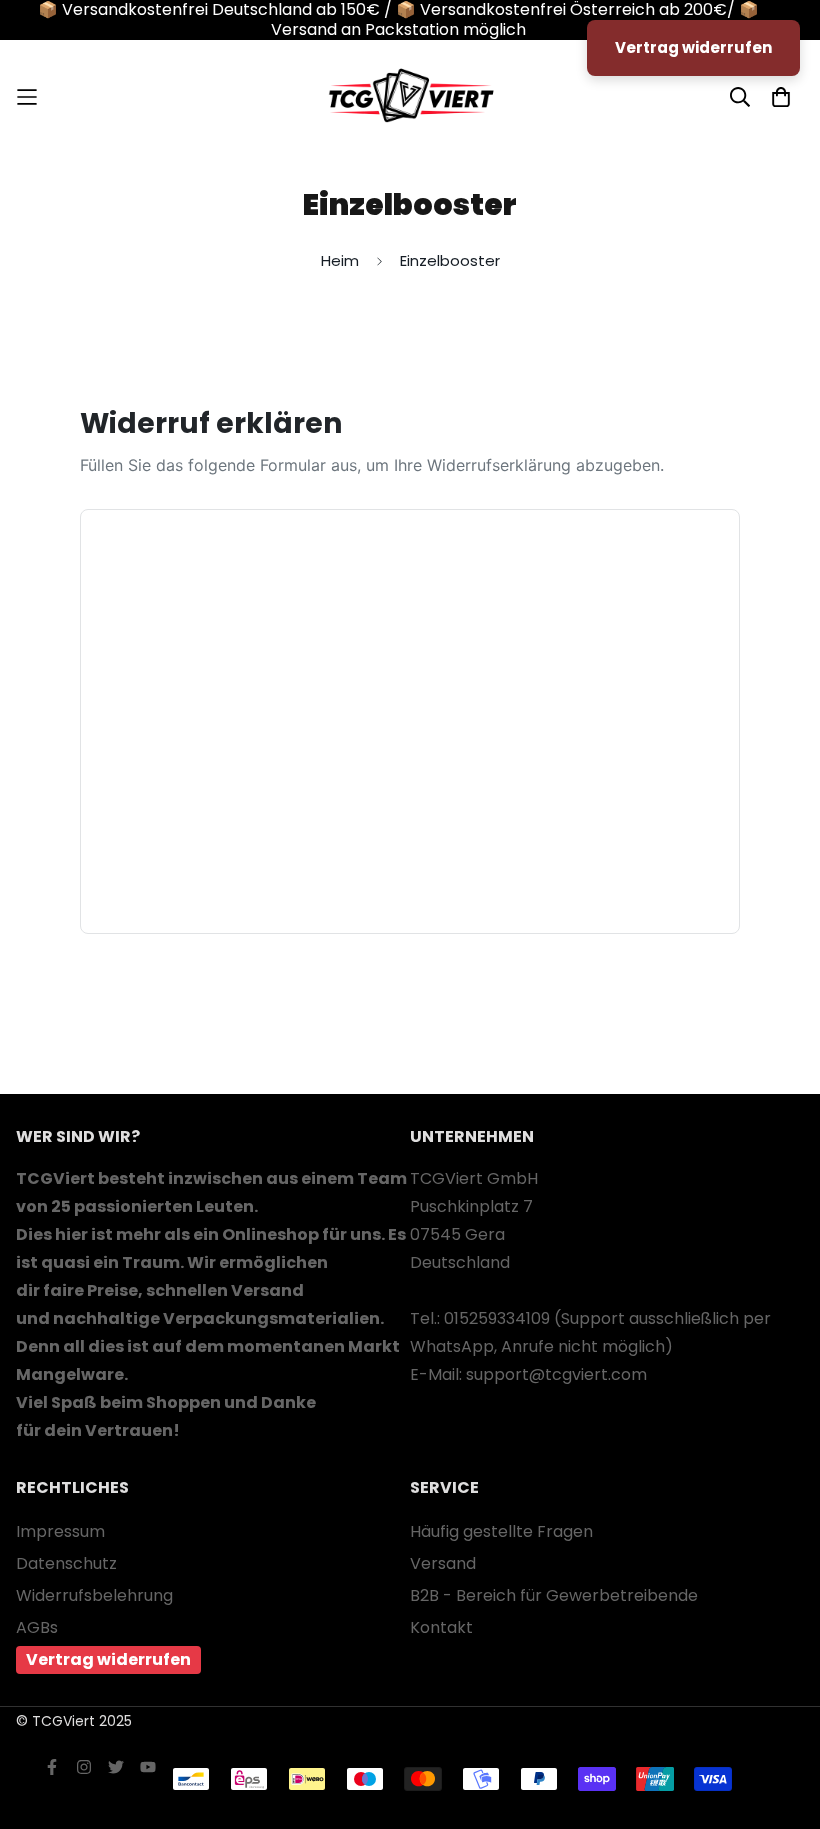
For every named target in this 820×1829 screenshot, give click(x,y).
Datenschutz (66, 1563)
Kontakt (441, 1627)
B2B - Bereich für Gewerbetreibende (554, 1595)
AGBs (37, 1627)
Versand (443, 1563)
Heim (340, 260)
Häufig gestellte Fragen (501, 1531)
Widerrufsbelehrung (94, 1595)
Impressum (60, 1531)
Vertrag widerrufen (108, 1659)
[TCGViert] (410, 97)
